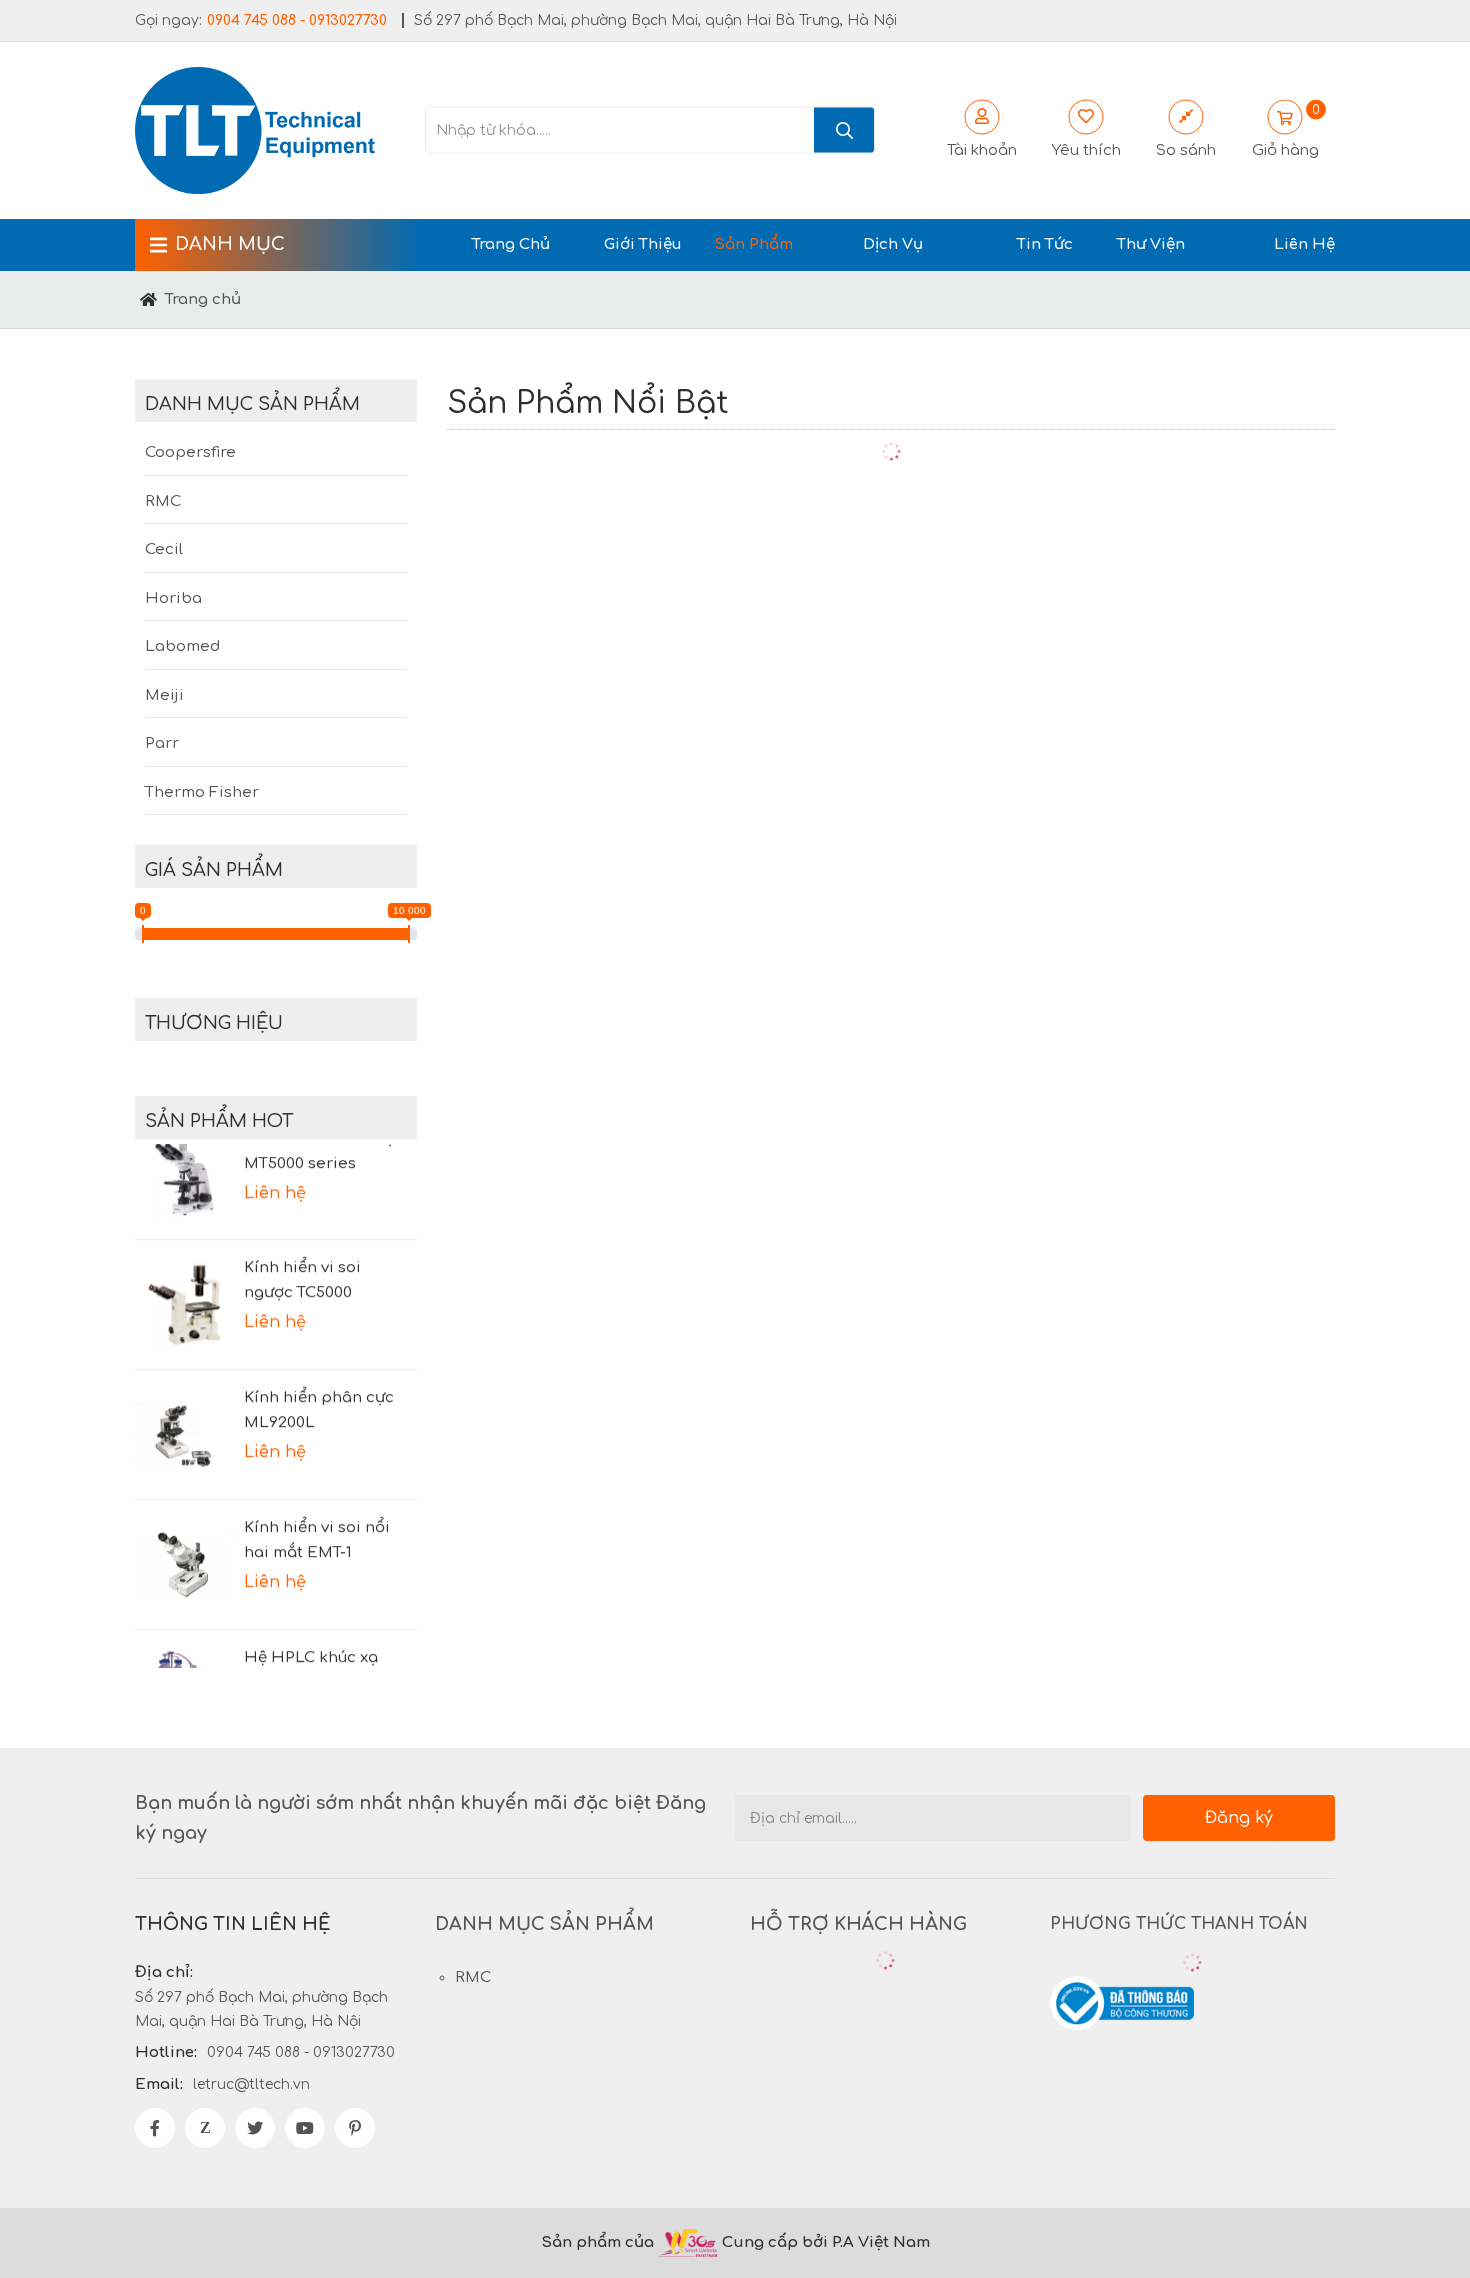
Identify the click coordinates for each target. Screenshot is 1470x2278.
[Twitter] (255, 2128)
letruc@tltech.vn (251, 2084)
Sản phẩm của (597, 2242)
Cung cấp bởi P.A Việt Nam (826, 2242)
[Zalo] (205, 2128)
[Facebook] (155, 2128)
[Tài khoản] (1086, 117)
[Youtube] (305, 2128)
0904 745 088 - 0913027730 (297, 20)
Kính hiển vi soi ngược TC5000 (302, 1261)
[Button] (148, 299)
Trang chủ (203, 299)
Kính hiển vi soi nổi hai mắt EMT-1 (317, 1520)
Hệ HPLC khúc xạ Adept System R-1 (311, 1650)
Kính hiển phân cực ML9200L (319, 1390)
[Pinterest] (355, 2128)
